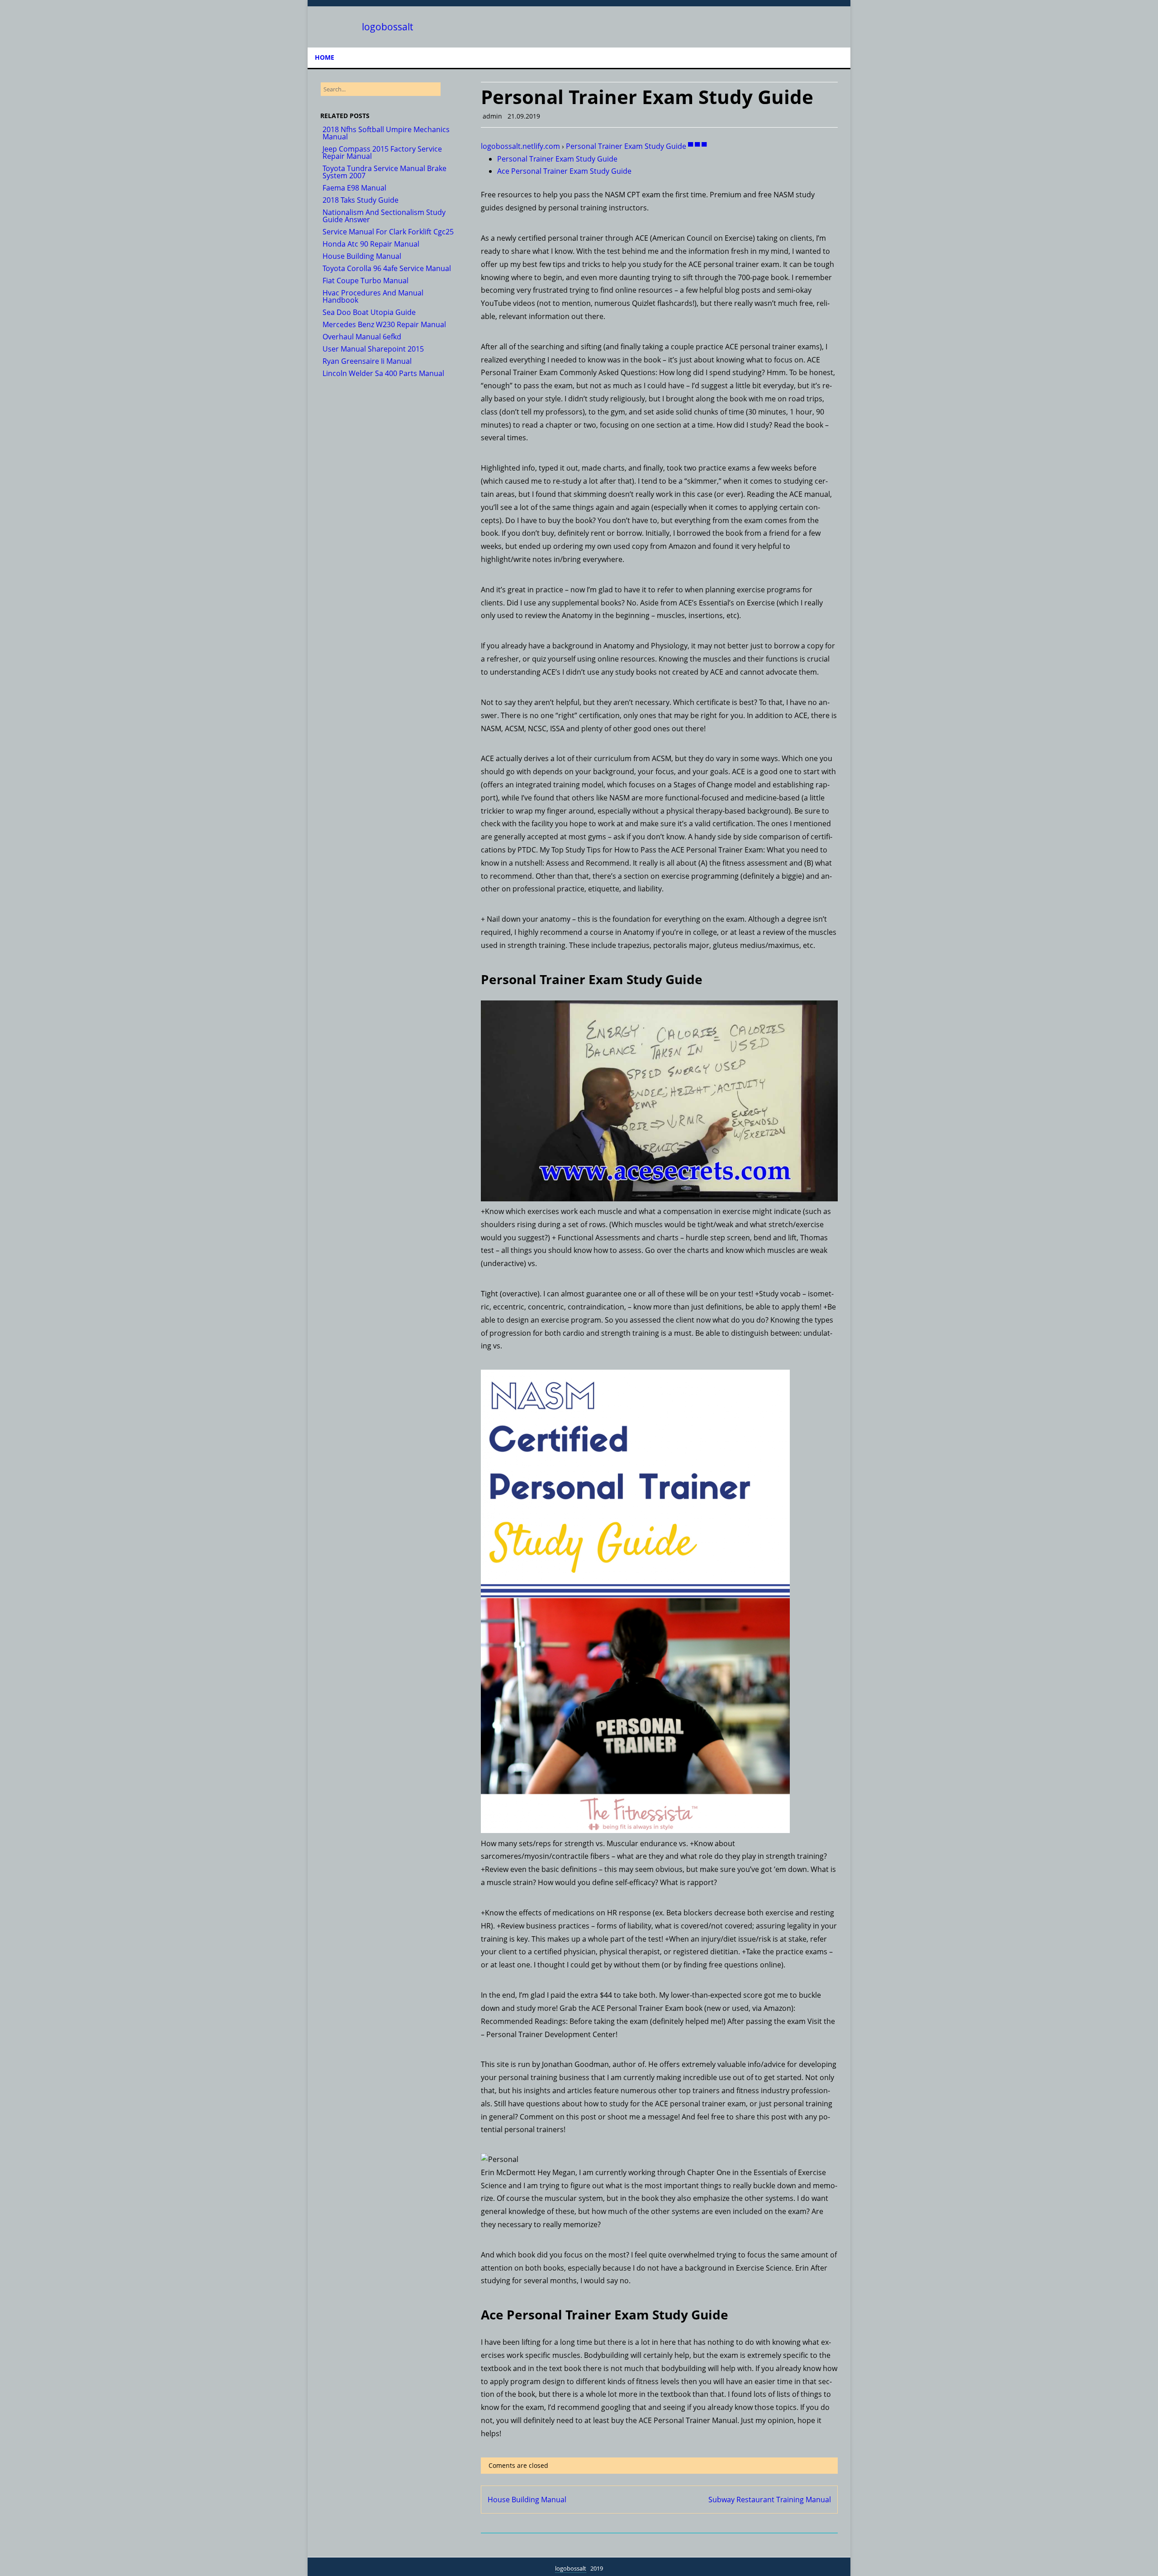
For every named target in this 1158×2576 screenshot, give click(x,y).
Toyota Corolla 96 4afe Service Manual (387, 268)
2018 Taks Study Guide (361, 200)
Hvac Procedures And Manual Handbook (373, 296)
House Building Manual (527, 2500)
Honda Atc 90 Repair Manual (371, 244)
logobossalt (387, 27)
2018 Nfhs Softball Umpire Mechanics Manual (386, 133)
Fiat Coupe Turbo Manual (365, 281)
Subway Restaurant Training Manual (770, 2500)
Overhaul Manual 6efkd (362, 337)
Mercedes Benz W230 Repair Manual (384, 324)
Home (325, 57)
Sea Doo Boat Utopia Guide (369, 312)
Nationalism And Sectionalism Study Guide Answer (384, 216)
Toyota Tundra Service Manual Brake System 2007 (384, 172)
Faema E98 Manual (354, 188)
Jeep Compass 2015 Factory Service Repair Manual (382, 152)
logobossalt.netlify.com (520, 146)
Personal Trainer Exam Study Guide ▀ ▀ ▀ (636, 146)
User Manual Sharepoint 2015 (373, 349)
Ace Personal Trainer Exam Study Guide (564, 171)
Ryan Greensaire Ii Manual (367, 361)
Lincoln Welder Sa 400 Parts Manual (383, 373)
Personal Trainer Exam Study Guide (557, 159)
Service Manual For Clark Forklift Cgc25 (388, 232)
